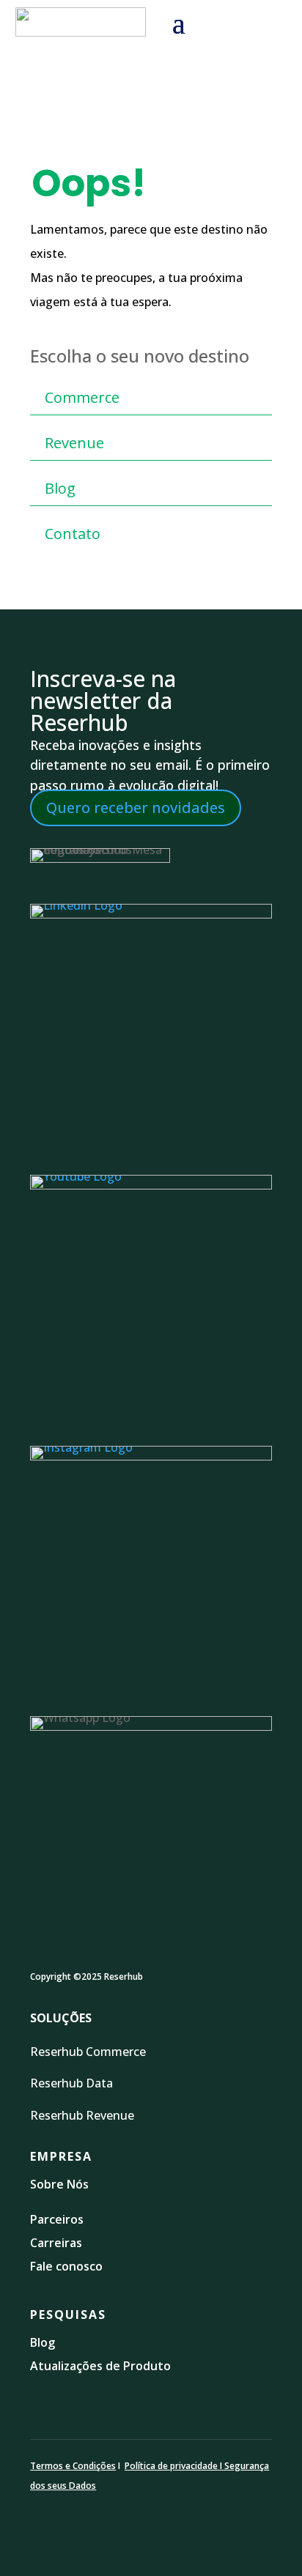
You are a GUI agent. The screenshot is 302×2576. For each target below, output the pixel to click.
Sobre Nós (59, 2184)
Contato (73, 534)
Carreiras (56, 2243)
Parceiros (57, 2219)
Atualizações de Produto (100, 2366)
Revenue (74, 443)
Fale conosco (66, 2266)
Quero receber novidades (136, 808)
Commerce (82, 397)
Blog (60, 488)
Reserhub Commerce (89, 2052)
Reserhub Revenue (82, 2115)
